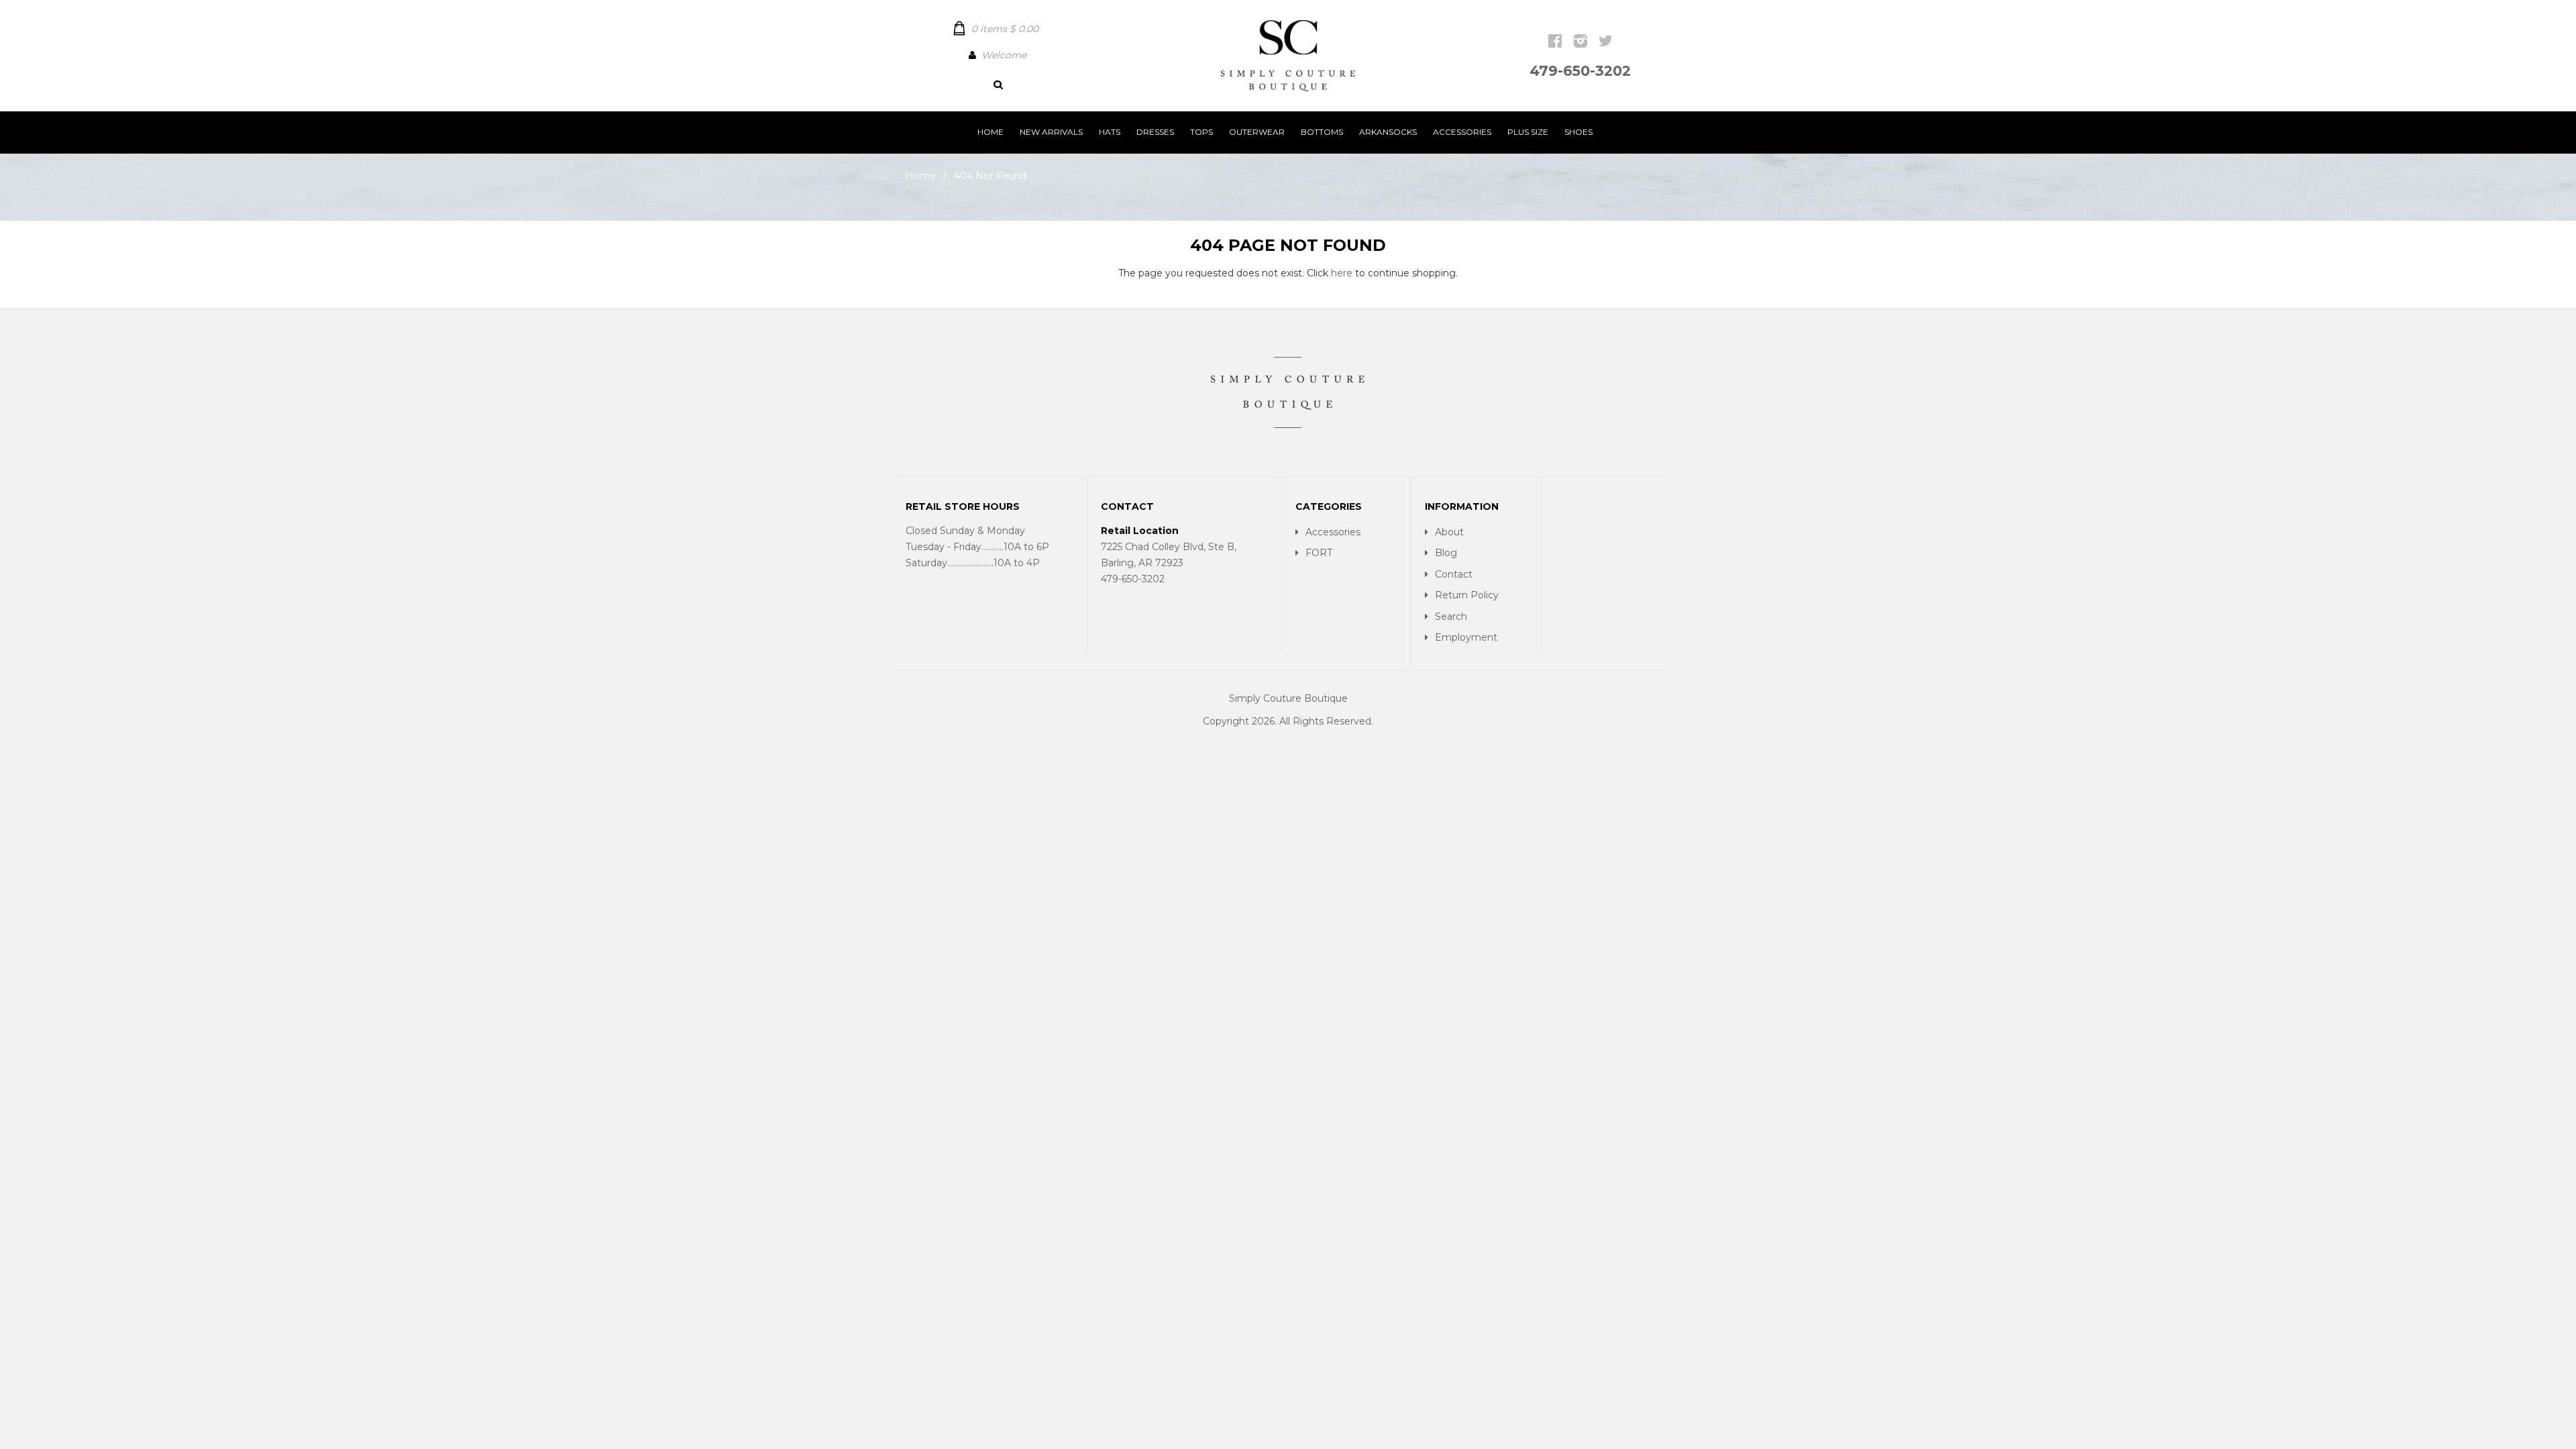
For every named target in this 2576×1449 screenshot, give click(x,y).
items (1005, 29)
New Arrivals (1051, 132)
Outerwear (1257, 132)
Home (990, 132)
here (1342, 273)
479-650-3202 (1580, 71)
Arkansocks (1388, 132)
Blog (1446, 553)
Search (1451, 616)
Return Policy (1467, 595)
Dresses (1155, 132)
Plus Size (1528, 132)
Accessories (1462, 132)
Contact (1454, 574)
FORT (1319, 553)
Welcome (1004, 55)
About (1449, 532)
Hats (1110, 132)
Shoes (1578, 132)
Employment (1466, 637)
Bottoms (1322, 132)
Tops (1201, 132)
